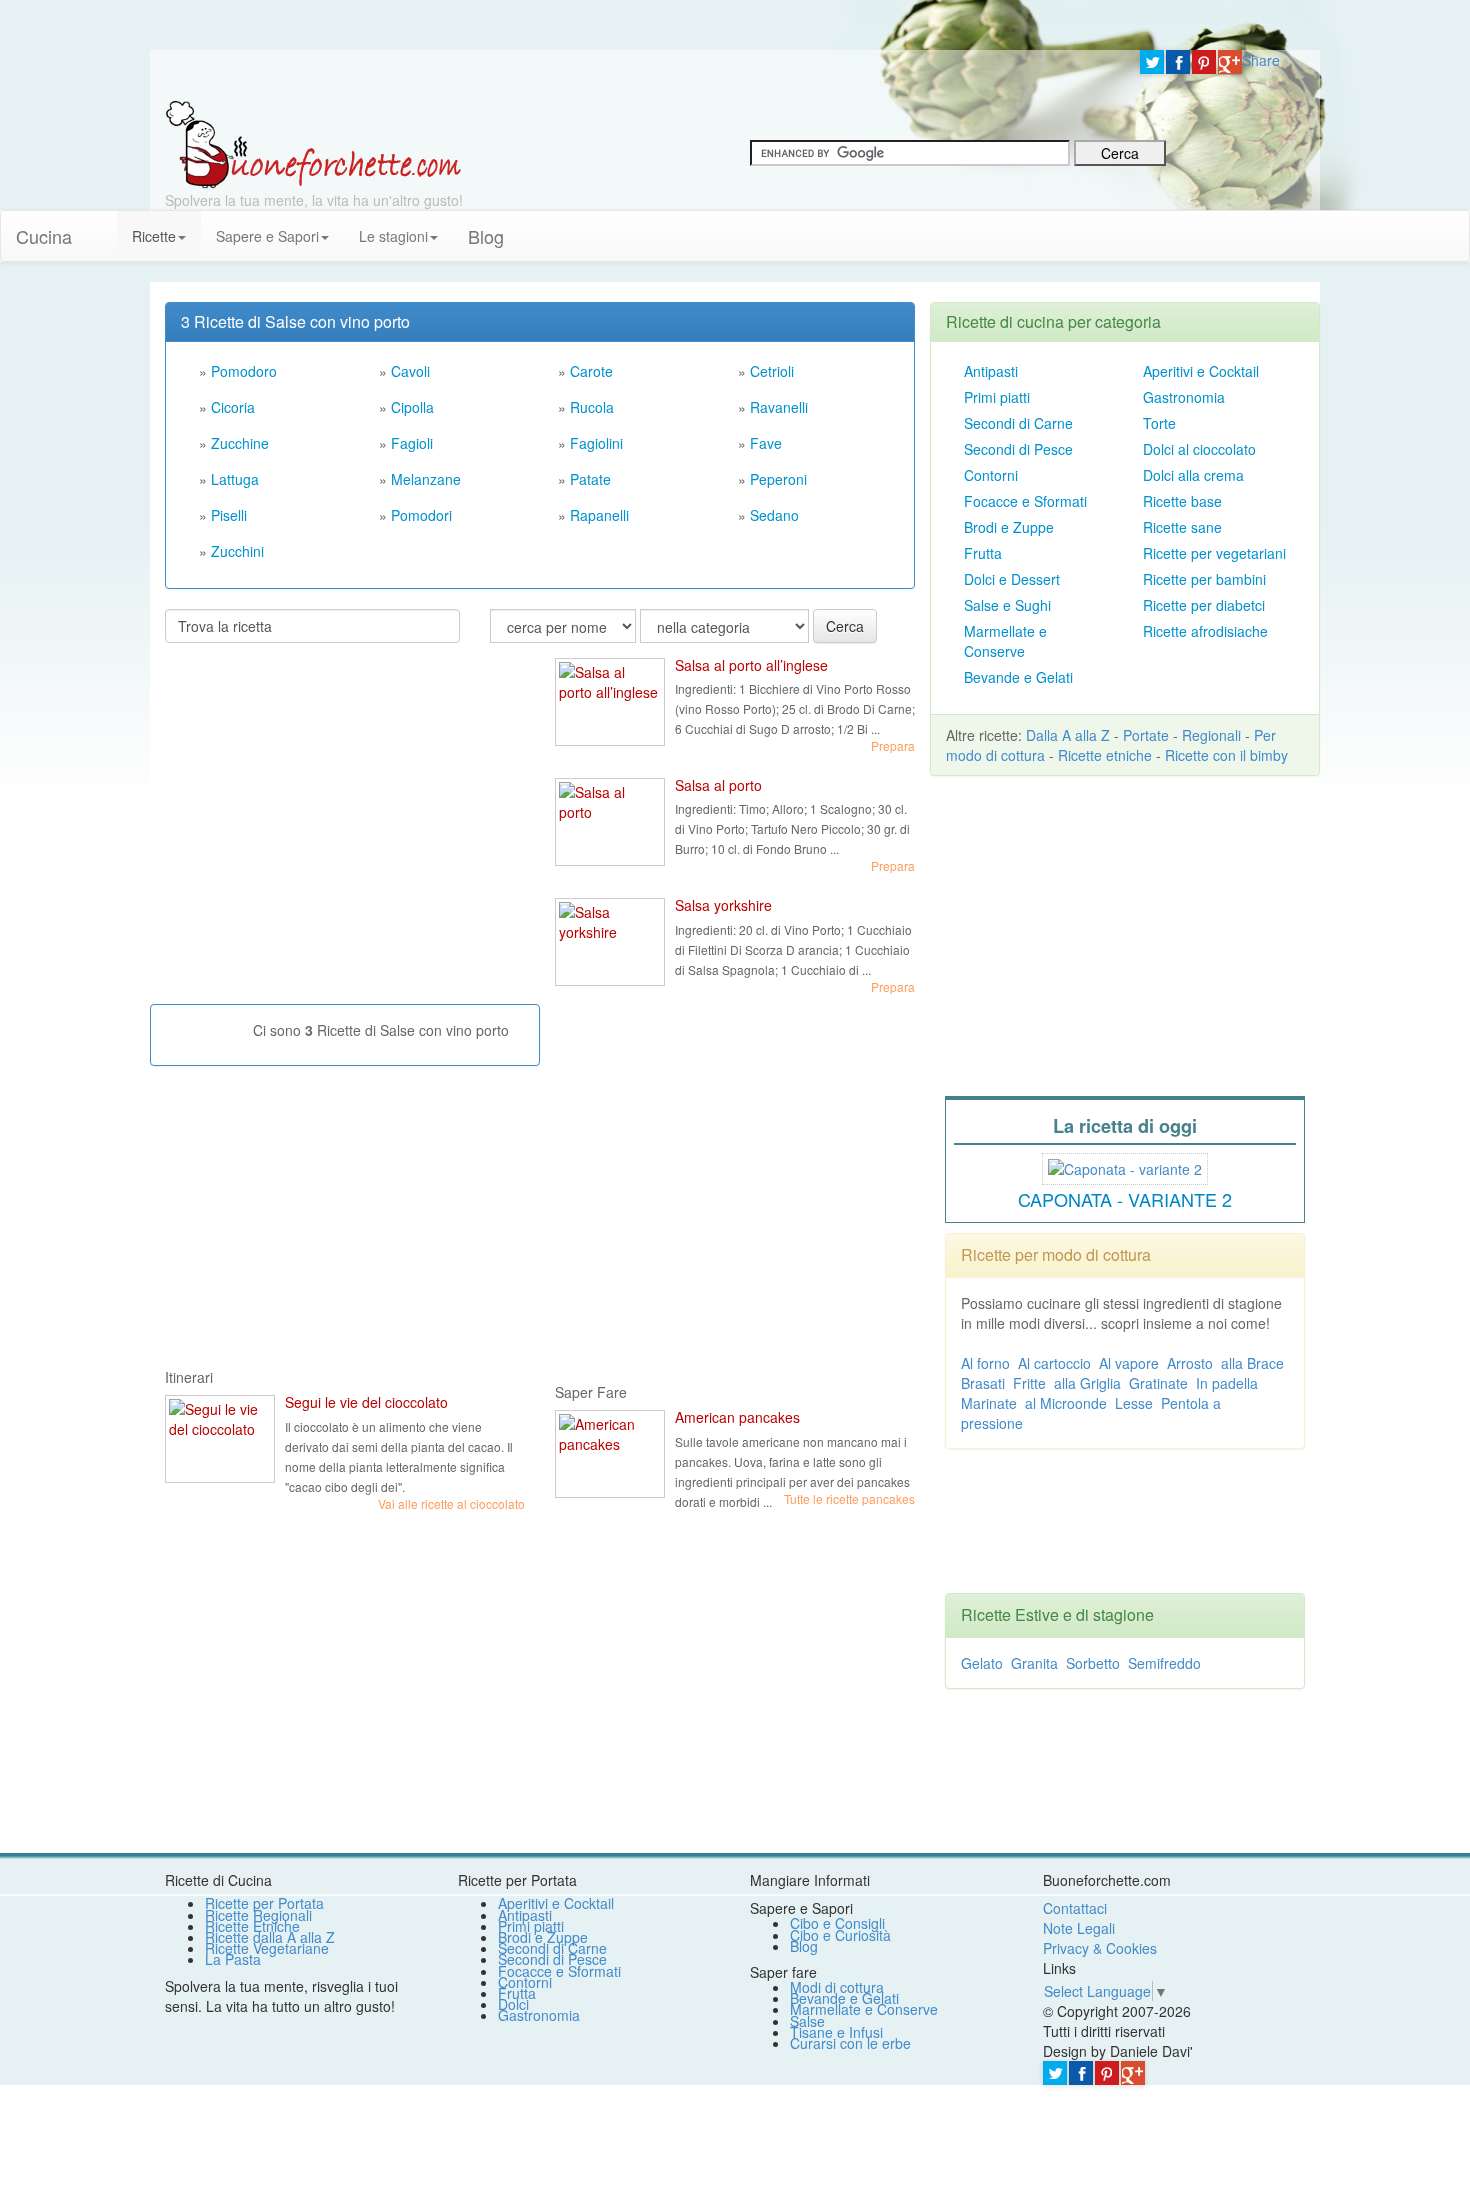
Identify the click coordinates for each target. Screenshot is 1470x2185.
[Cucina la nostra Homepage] (102, 226)
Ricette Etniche (252, 1926)
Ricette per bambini (1204, 579)
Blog (804, 1946)
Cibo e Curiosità (840, 1935)
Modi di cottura (837, 1987)
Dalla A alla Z (1068, 735)
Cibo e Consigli (837, 1923)
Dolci (513, 2004)
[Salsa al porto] (610, 822)
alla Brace (1252, 1363)
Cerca (845, 626)
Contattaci (1075, 1908)
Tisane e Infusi (836, 2032)
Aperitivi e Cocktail (1201, 371)
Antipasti (991, 371)
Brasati (983, 1383)
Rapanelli (599, 515)
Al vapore (1129, 1363)
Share (1261, 60)
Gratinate (1158, 1383)
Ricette (154, 236)
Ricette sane (1182, 527)
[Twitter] (1152, 62)
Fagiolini (596, 443)
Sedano (774, 515)
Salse (807, 2021)
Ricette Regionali (258, 1915)
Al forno (985, 1363)
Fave (766, 443)
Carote (591, 371)
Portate (1146, 735)
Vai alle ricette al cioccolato (451, 1503)
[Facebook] (1178, 62)
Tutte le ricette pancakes (849, 1498)
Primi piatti (997, 397)
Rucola (592, 407)
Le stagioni (393, 236)
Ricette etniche (1105, 755)
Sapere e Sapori (267, 236)
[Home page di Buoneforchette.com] (637, 75)
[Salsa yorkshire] (610, 942)
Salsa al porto (718, 785)
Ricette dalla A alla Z (270, 1937)
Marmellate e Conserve (1005, 641)
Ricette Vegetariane (267, 1948)
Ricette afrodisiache (1205, 631)
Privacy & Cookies (1100, 1948)
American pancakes (737, 1417)
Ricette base (1182, 501)
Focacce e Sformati (1025, 501)
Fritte (1029, 1383)
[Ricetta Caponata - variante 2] (1125, 1166)
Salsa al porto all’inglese (751, 665)
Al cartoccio (1054, 1363)
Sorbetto (1093, 1663)
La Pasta (233, 1959)
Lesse (1134, 1403)
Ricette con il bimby (1226, 755)
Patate (590, 479)
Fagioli (412, 443)
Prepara (893, 745)
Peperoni (778, 479)
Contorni (991, 475)
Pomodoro (244, 371)
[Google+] (1230, 62)
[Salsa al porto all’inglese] (610, 702)
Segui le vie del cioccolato (366, 1402)
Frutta (983, 553)
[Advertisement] (315, 788)
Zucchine (240, 443)
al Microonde (1066, 1403)
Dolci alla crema (1193, 475)
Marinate (989, 1403)
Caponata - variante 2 (1125, 1199)
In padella (1227, 1383)
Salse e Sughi (1007, 605)
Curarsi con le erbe (850, 2043)
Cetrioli (772, 371)
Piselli (229, 515)
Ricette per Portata (264, 1903)
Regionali (1211, 735)
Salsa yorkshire (723, 905)
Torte (1159, 423)
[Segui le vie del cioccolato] (220, 1439)
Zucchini (237, 551)
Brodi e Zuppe (1009, 527)
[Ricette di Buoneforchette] (313, 143)
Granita (1034, 1663)
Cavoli (410, 371)
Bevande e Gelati (1018, 677)
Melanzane (426, 479)
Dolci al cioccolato (1199, 449)
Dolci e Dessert (1012, 579)
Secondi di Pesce (1018, 449)
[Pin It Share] (1204, 62)
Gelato (982, 1663)
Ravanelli (779, 407)
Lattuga (235, 479)
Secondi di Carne (1018, 423)
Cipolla (412, 407)
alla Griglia (1087, 1383)
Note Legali (1079, 1928)
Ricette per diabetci (1204, 605)
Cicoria (233, 407)
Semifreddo (1164, 1663)
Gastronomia (1184, 397)
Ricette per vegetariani (1214, 553)
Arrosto (1190, 1363)
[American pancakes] (610, 1454)
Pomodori (421, 515)
